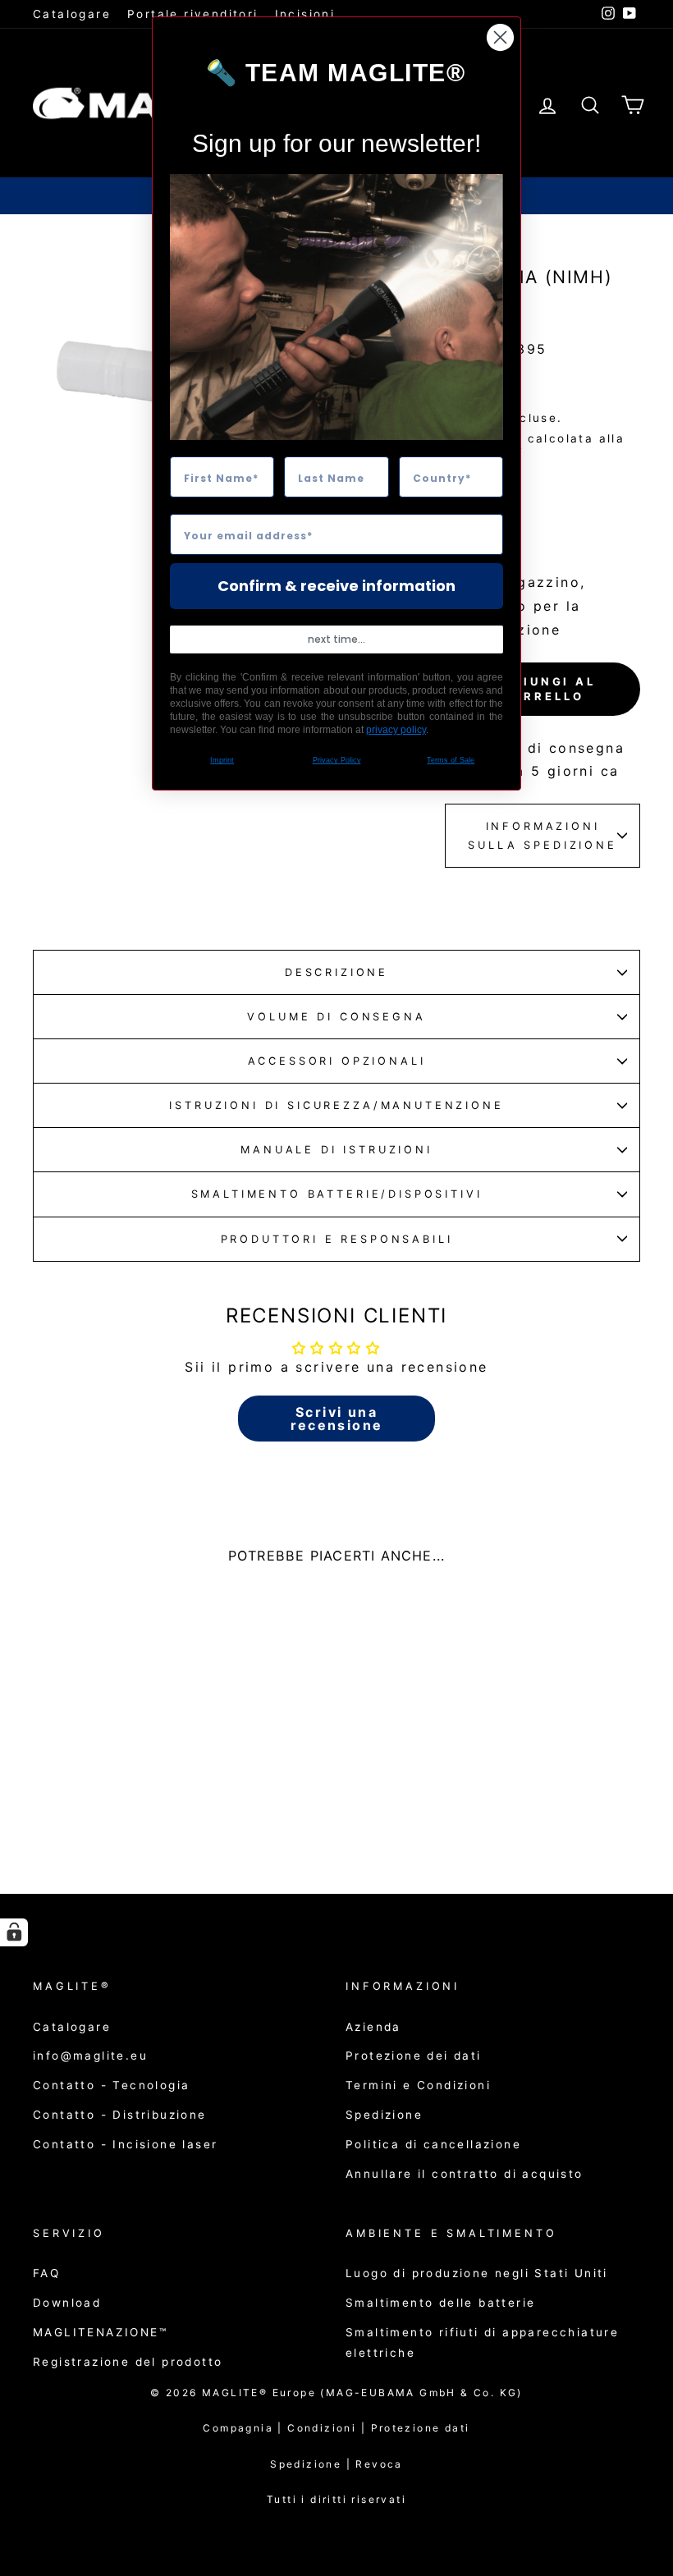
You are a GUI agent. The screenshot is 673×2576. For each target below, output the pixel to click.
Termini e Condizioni (418, 2085)
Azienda (373, 2027)
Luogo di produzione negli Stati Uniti (477, 2273)
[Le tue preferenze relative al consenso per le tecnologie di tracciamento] (14, 1932)
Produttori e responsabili (337, 1239)
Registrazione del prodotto (128, 2362)
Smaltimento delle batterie (440, 2303)
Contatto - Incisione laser (125, 2144)
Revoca (379, 2464)
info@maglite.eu (90, 2056)
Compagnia (238, 2428)
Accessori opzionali (337, 1061)
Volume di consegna (336, 1017)
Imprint (222, 760)
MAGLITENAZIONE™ (100, 2332)
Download (67, 2303)
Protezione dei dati (414, 2056)
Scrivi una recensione (337, 1419)
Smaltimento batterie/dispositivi (337, 1194)
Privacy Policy (337, 760)
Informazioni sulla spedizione (542, 836)
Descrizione (336, 972)
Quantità (484, 500)
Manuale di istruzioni (336, 1150)
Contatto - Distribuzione (120, 2115)
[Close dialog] (500, 37)
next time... (336, 639)
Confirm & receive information (336, 586)
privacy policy (396, 730)
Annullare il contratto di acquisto (465, 2174)
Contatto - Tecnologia (111, 2085)
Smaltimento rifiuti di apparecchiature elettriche (482, 2342)
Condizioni (329, 2428)
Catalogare (72, 14)
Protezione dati (421, 2428)
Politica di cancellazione (433, 2144)
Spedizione (384, 2115)
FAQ (46, 2273)
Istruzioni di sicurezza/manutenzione (336, 1105)
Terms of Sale (451, 760)
